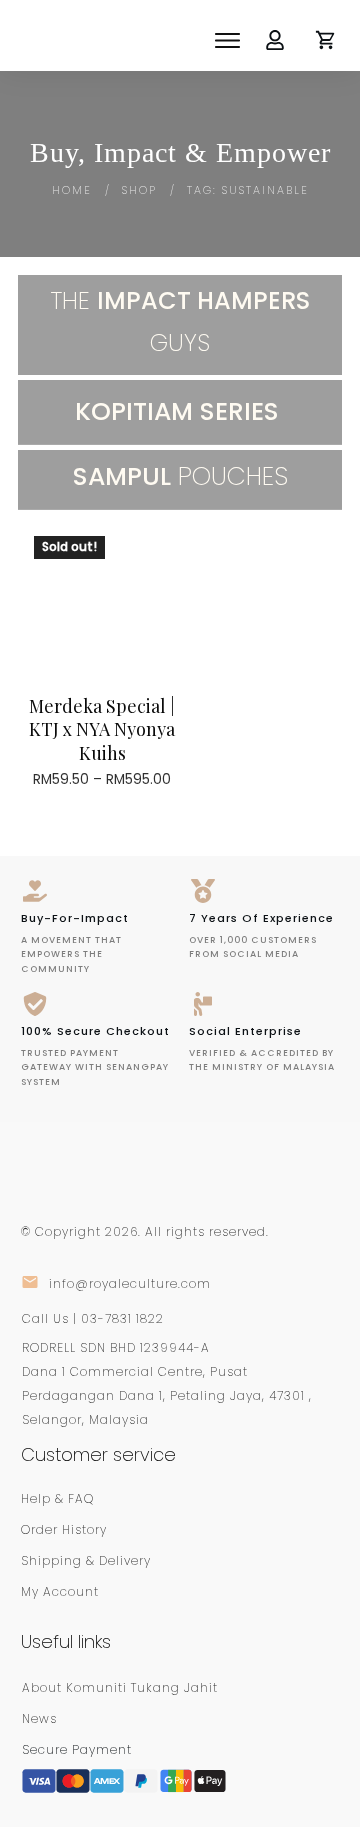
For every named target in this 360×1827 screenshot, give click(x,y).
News (39, 1718)
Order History (64, 1529)
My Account (60, 1591)
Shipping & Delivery (86, 1560)
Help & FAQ (57, 1498)
